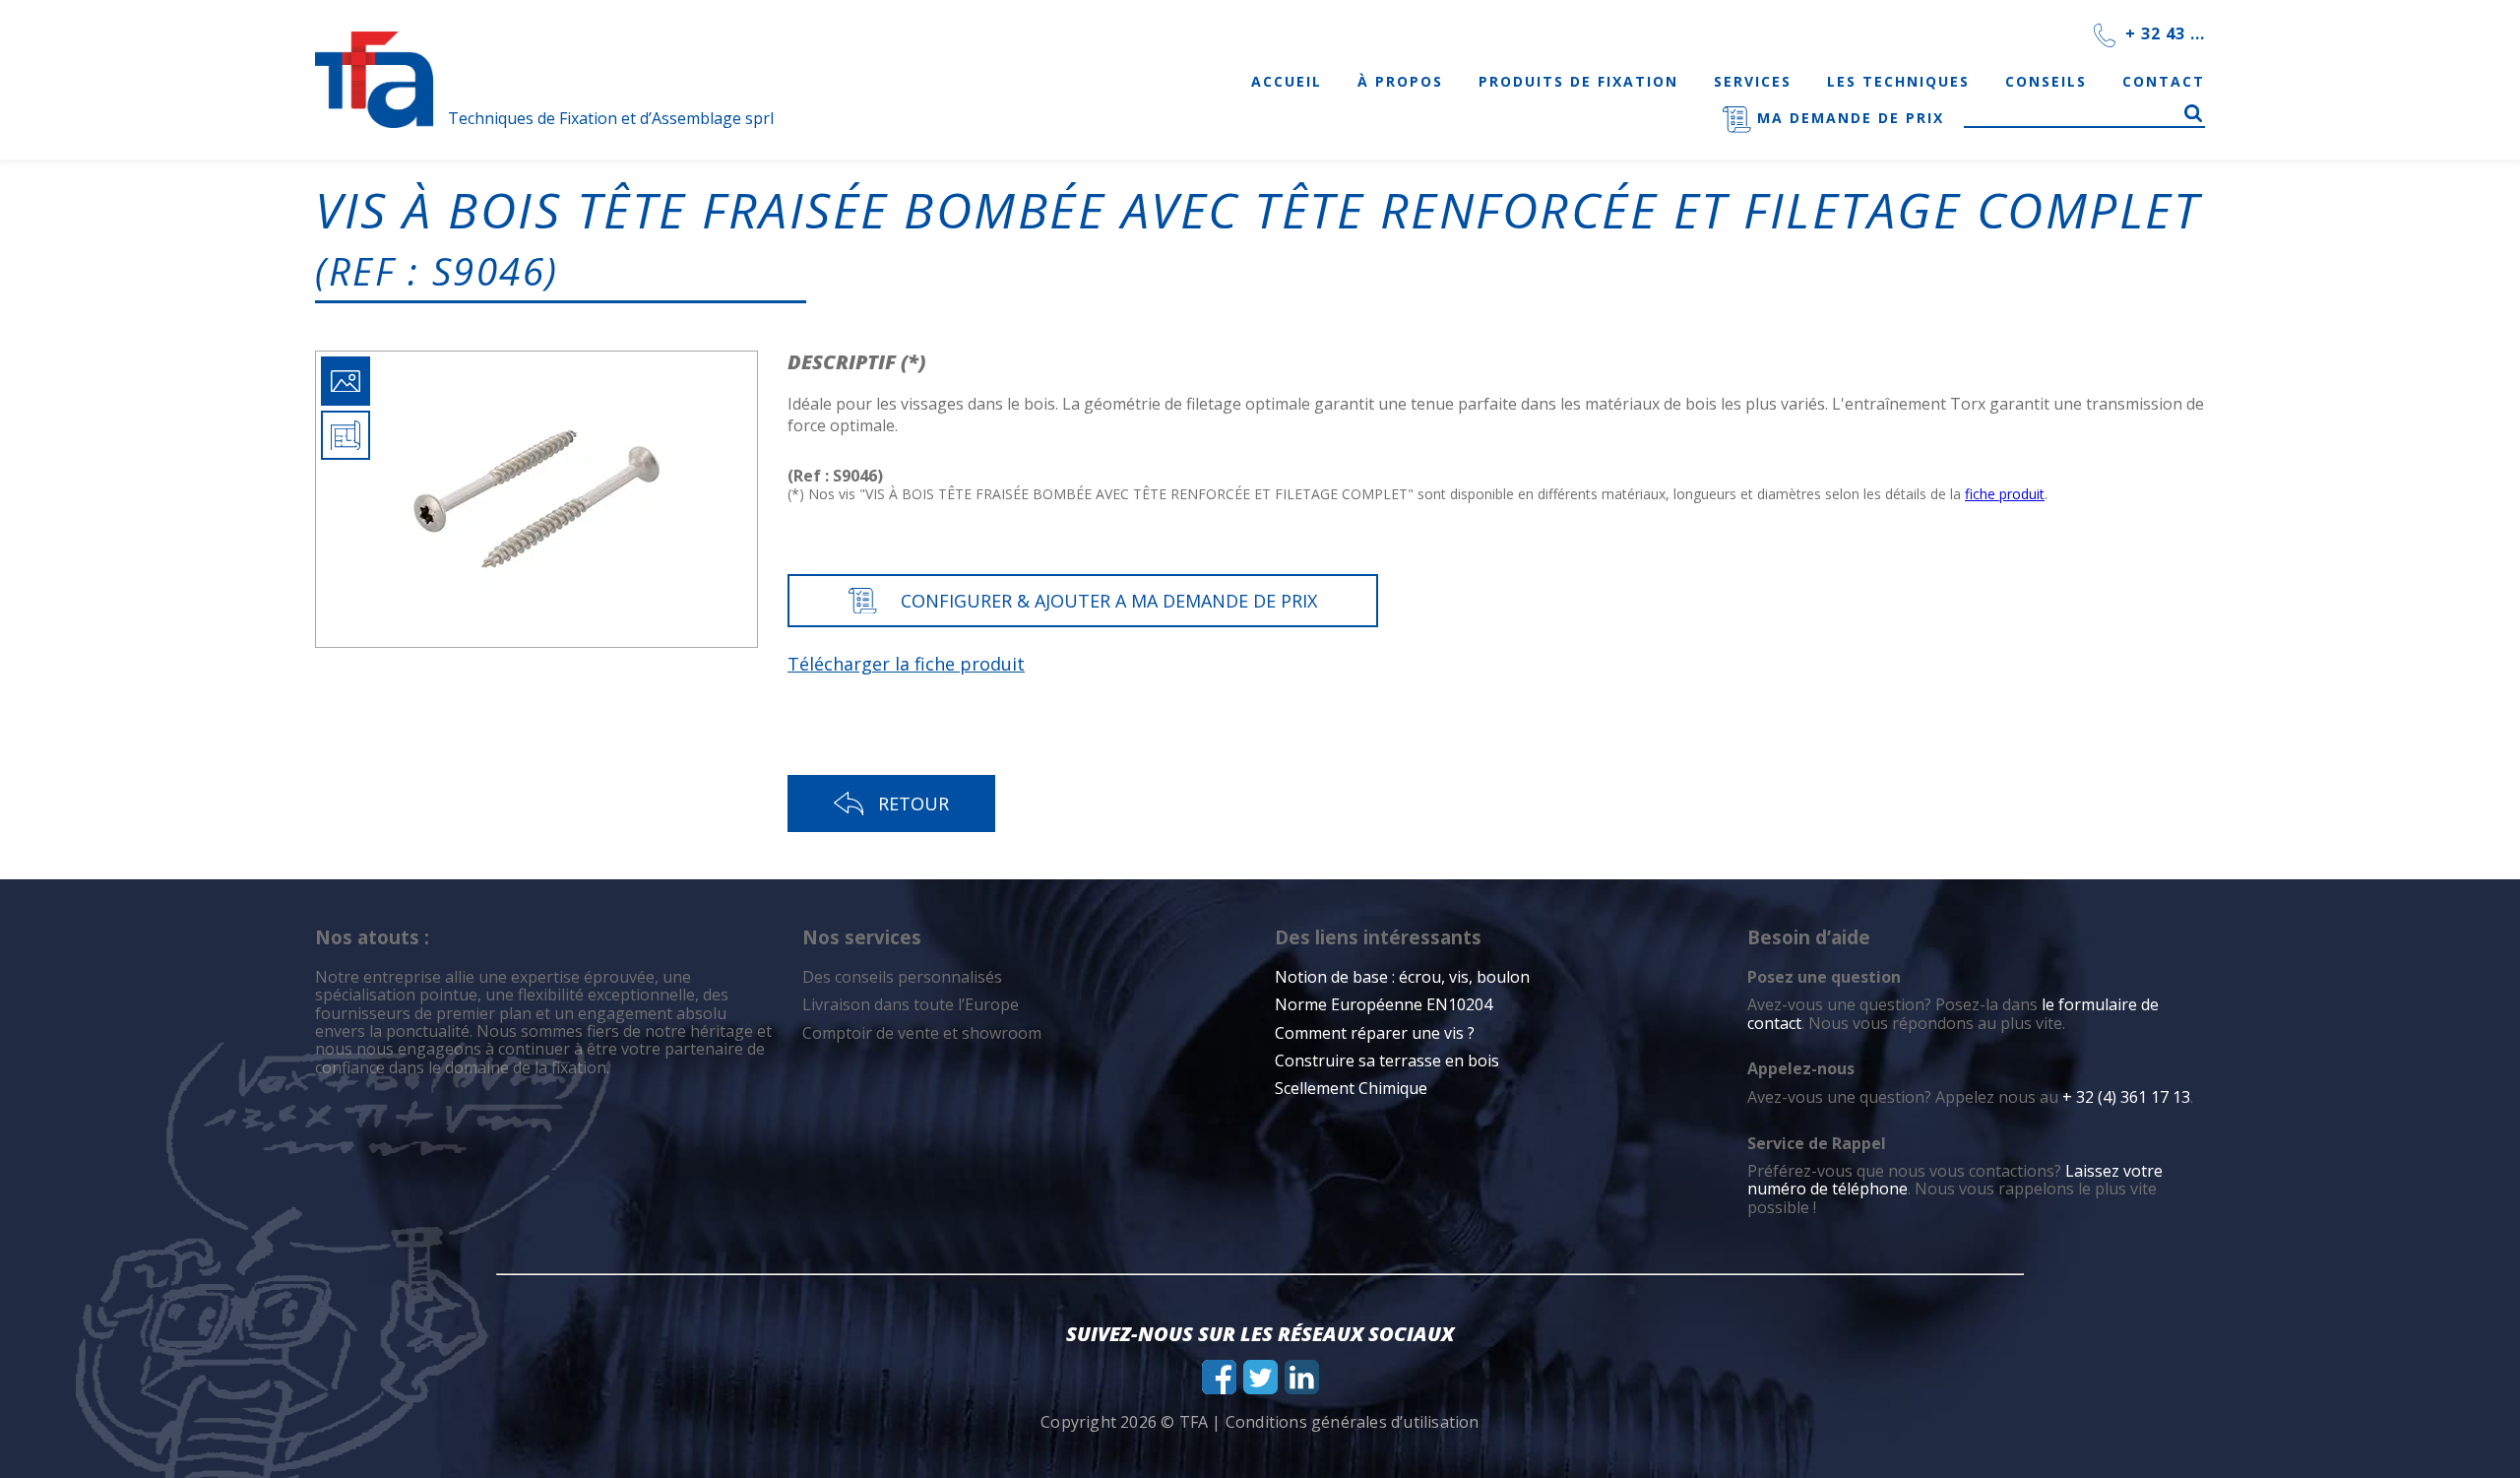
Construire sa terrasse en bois (1389, 1060)
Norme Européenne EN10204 (1384, 1004)
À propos (1400, 81)
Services (1753, 81)
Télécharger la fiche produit (906, 664)
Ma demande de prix (1848, 118)
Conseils (2046, 81)
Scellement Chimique (1351, 1088)
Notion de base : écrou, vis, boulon (1402, 977)
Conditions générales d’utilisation (1353, 1422)
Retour (913, 803)
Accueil (1287, 81)
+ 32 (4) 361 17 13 (2126, 1097)
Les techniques (1898, 81)
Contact (2164, 81)
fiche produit (2005, 494)
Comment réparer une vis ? (1375, 1033)
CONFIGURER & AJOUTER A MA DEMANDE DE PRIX (1109, 601)
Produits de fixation (1578, 81)
